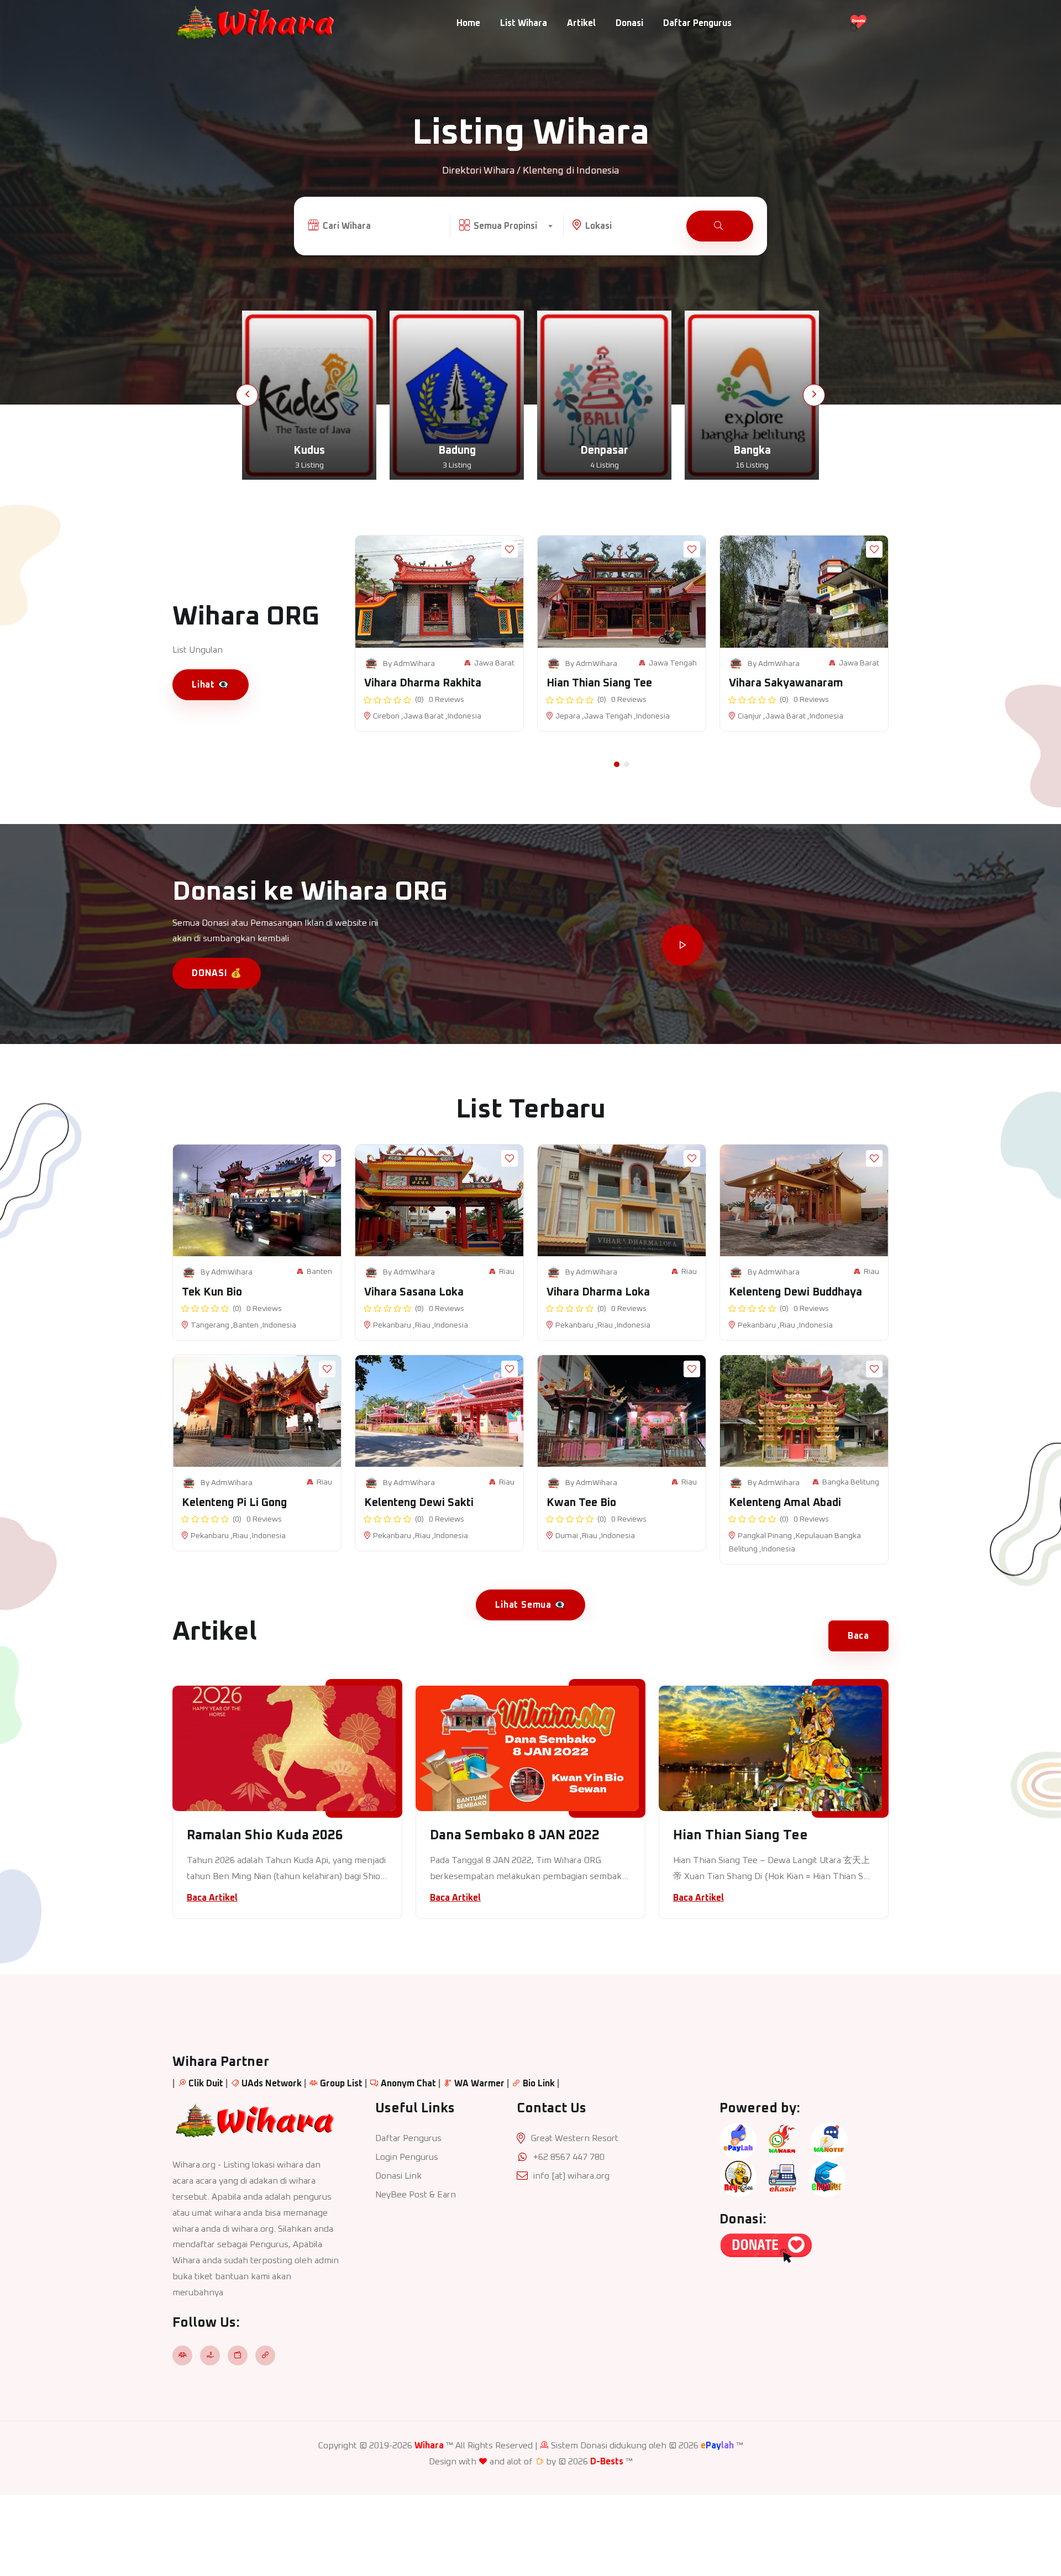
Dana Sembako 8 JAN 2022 (515, 1835)
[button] (617, 764)
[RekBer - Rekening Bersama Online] (827, 2178)
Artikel (581, 23)
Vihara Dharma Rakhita (423, 683)
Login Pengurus (407, 2157)
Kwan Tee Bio (581, 1503)
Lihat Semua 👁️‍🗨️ (530, 1605)
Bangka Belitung (851, 1482)
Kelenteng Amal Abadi (785, 1503)
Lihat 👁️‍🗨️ (211, 685)
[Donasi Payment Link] (858, 23)
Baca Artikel (212, 1898)
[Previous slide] (247, 395)
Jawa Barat (494, 663)
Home (468, 23)
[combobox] (513, 226)
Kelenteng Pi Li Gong (234, 1503)
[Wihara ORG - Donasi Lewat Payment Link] (766, 2248)
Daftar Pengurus (697, 23)
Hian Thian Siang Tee (599, 683)
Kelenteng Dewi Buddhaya (795, 1292)
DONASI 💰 (217, 973)
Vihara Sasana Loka (414, 1292)
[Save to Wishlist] (510, 549)
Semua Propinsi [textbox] (505, 226)
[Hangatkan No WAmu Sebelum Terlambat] (782, 2140)
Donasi (629, 23)
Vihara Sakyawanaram (786, 683)
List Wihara (524, 23)
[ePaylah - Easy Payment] (738, 2140)
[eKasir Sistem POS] (782, 2178)
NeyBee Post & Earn (416, 2195)
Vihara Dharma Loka (598, 1292)
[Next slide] (814, 395)
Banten (319, 1272)
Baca (858, 1636)
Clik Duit (206, 2084)
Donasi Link (398, 2176)
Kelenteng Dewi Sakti (419, 1503)
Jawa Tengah (673, 663)
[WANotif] (829, 2140)
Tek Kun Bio (212, 1292)
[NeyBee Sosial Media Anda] (738, 2178)
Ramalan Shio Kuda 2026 (265, 1835)
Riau (507, 1272)
